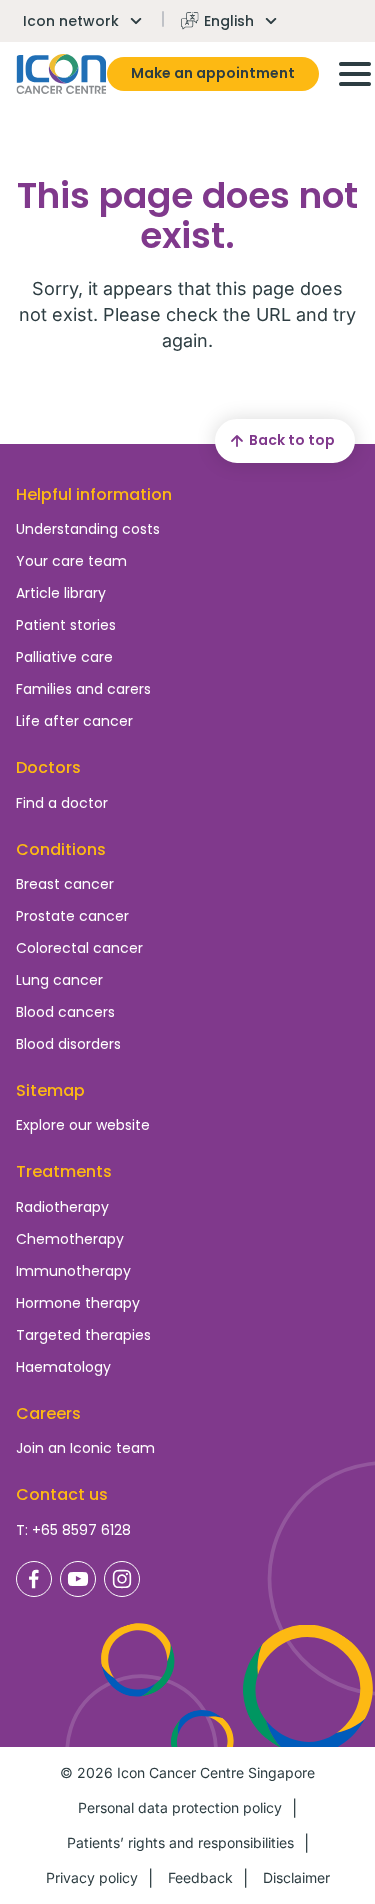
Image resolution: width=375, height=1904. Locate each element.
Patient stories (66, 625)
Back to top (292, 440)
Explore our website (83, 1125)
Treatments (64, 1171)
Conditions (61, 849)
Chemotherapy (70, 1239)
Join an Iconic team (85, 1448)
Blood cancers (65, 1012)
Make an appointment (213, 73)
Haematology (63, 1367)
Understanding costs (88, 529)
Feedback (200, 1877)
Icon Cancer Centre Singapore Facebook (34, 1579)
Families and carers (83, 689)
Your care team (71, 561)
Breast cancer (65, 884)
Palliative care (64, 657)
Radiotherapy (62, 1207)
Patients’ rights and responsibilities (180, 1842)
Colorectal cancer (79, 948)
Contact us (62, 1494)
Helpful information (94, 494)
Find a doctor (62, 803)
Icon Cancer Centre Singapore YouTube (78, 1579)
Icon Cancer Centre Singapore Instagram (122, 1579)
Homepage (61, 74)
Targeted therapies (83, 1335)
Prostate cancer (72, 916)
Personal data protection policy (180, 1807)
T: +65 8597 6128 (73, 1530)
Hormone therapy (78, 1303)
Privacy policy (92, 1877)
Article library (61, 593)
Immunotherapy (73, 1271)
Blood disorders (68, 1044)
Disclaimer (296, 1877)
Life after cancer (74, 721)
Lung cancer (59, 980)
